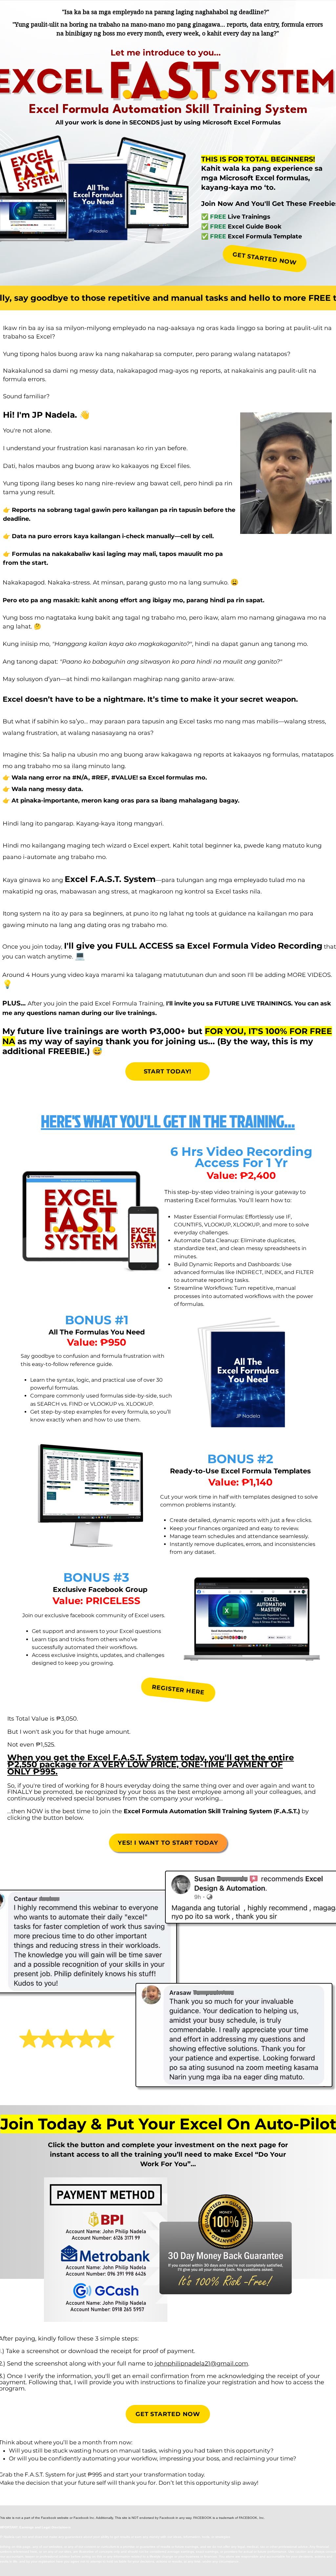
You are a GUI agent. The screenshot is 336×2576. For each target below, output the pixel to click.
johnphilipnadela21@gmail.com (201, 2364)
